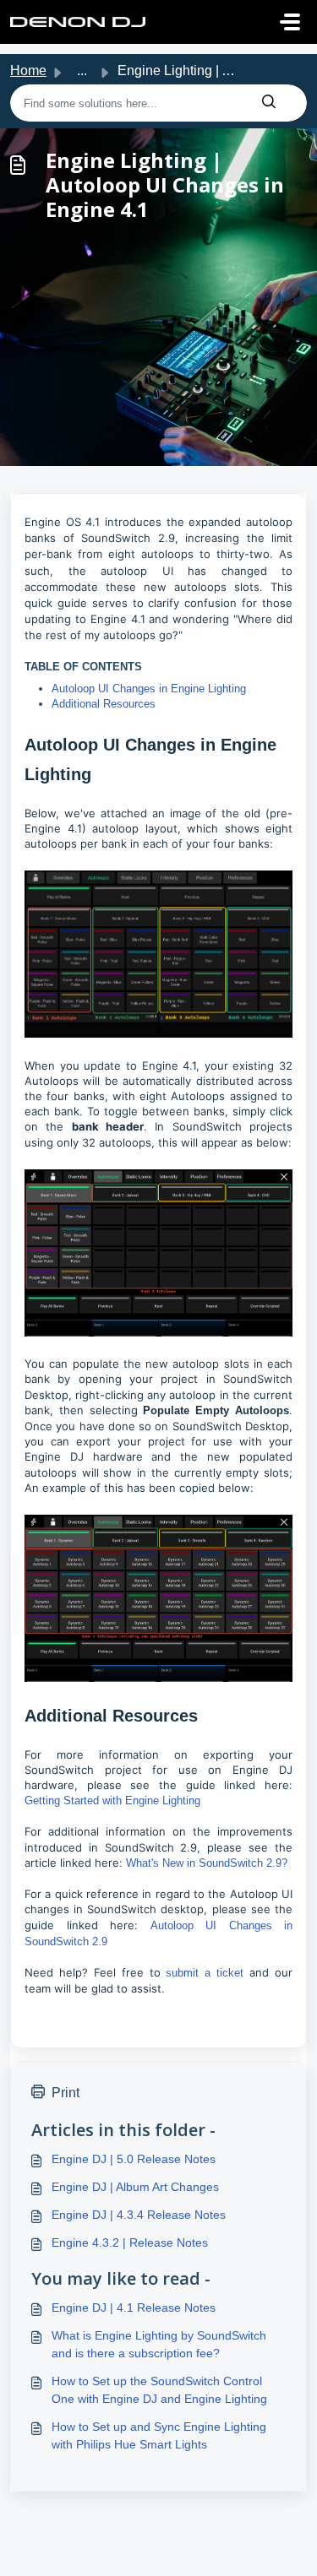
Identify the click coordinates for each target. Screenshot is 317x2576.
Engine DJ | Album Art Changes (135, 2187)
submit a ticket (208, 1973)
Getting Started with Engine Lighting (112, 1800)
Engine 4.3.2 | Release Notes (130, 2242)
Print (66, 2093)
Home (28, 71)
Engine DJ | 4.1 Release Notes (134, 2308)
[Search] (269, 103)
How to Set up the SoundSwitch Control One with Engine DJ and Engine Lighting (159, 2390)
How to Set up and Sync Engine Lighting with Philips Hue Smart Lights (159, 2435)
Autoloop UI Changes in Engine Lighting (149, 689)
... (82, 71)
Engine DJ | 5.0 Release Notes (134, 2159)
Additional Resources (104, 704)
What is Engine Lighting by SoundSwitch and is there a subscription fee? (159, 2344)
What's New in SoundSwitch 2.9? (207, 1863)
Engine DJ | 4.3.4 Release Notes (139, 2215)
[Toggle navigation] (290, 22)
